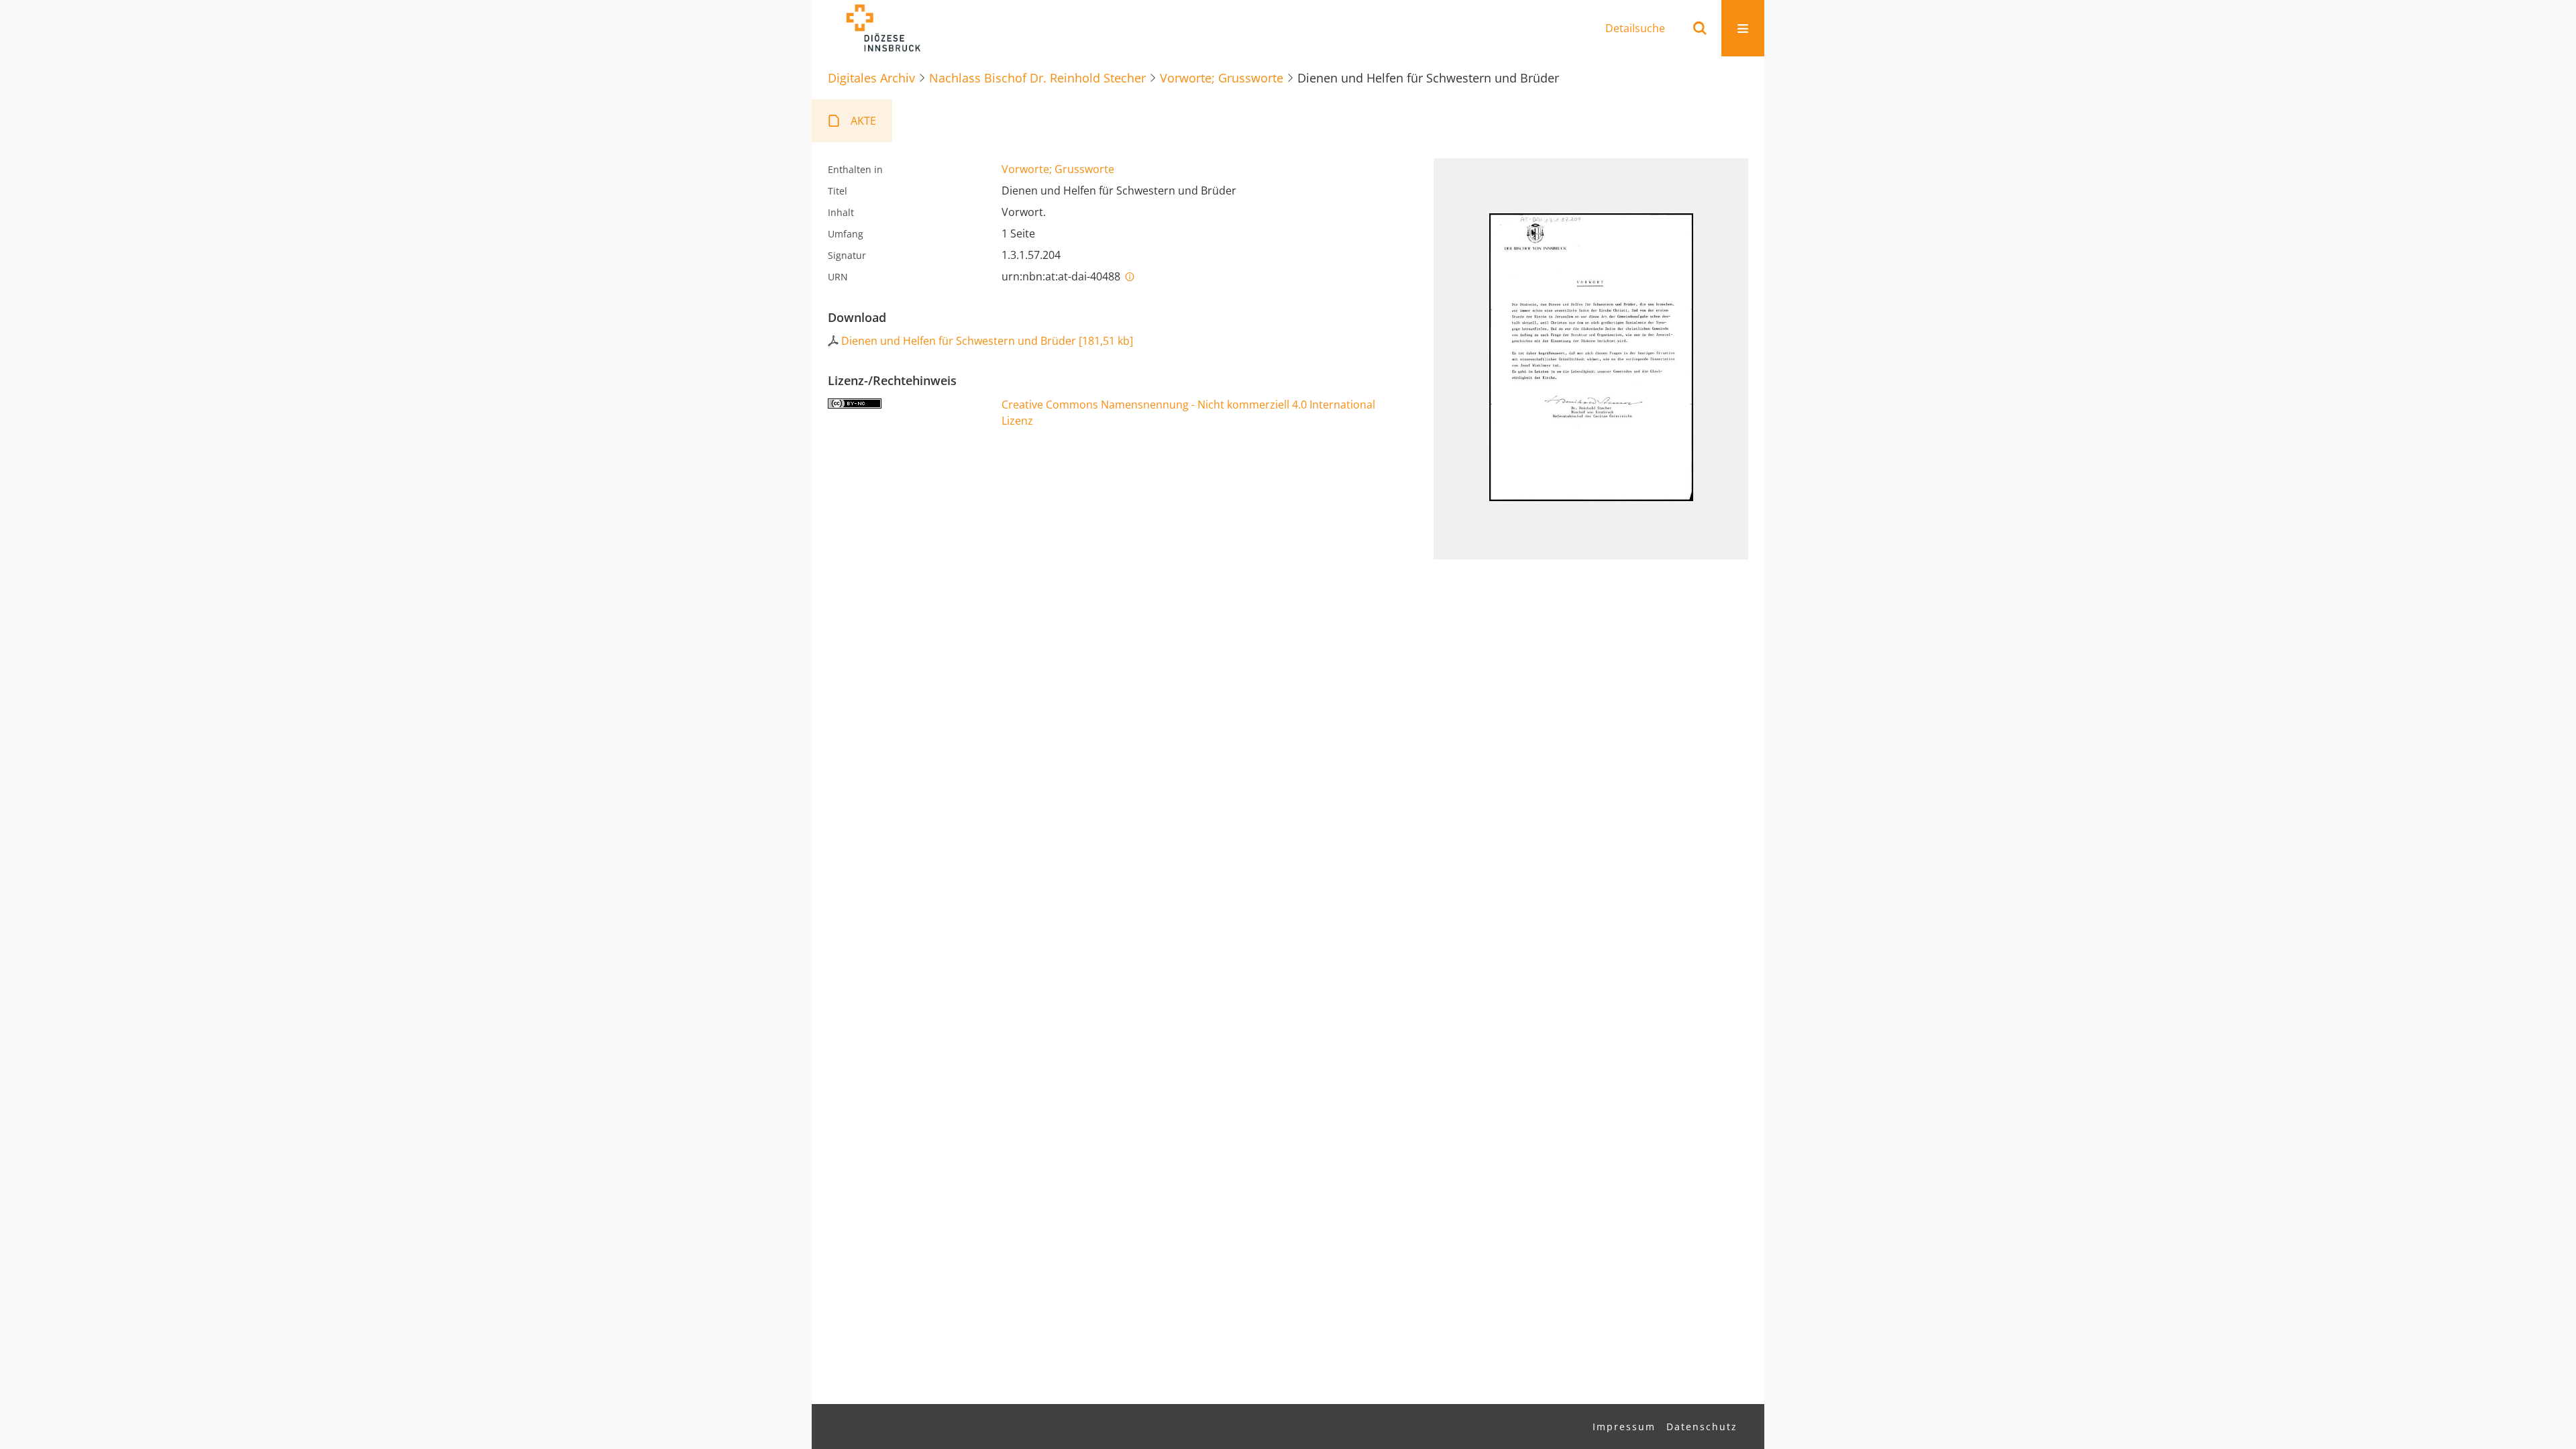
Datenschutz (1702, 1427)
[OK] (1700, 28)
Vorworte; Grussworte (1222, 78)
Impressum (1624, 1427)
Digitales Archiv (871, 78)
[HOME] (883, 28)
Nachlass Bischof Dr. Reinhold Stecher (1037, 78)
